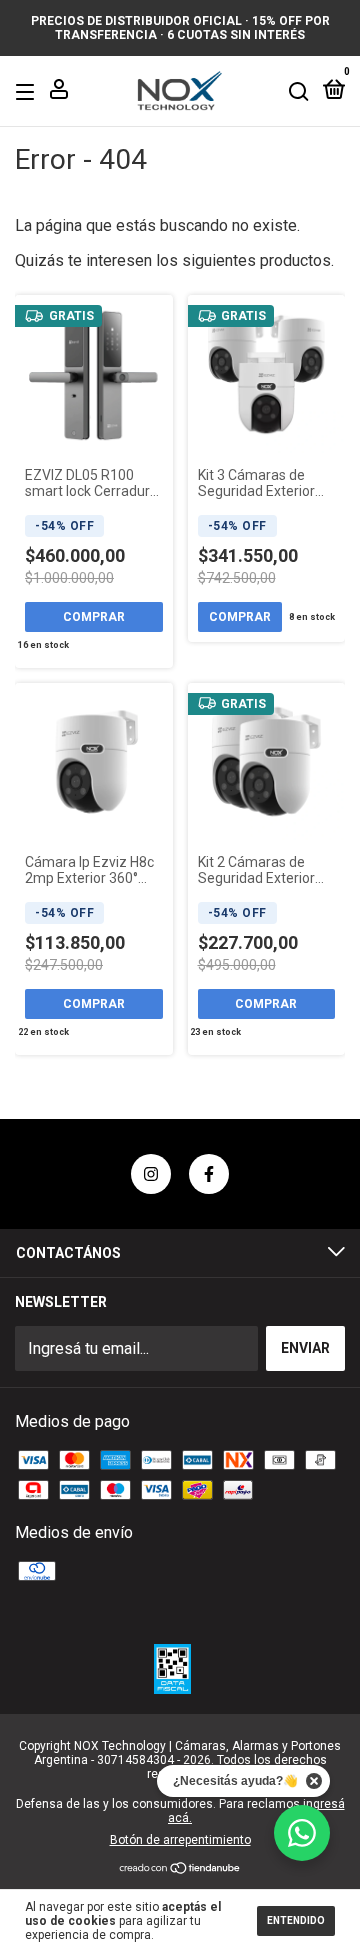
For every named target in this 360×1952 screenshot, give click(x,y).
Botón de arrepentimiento (180, 1840)
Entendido (296, 1920)
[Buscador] (299, 91)
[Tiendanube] (180, 1869)
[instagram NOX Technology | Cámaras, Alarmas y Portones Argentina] (151, 1174)
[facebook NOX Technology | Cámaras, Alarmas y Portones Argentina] (209, 1174)
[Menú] (28, 91)
